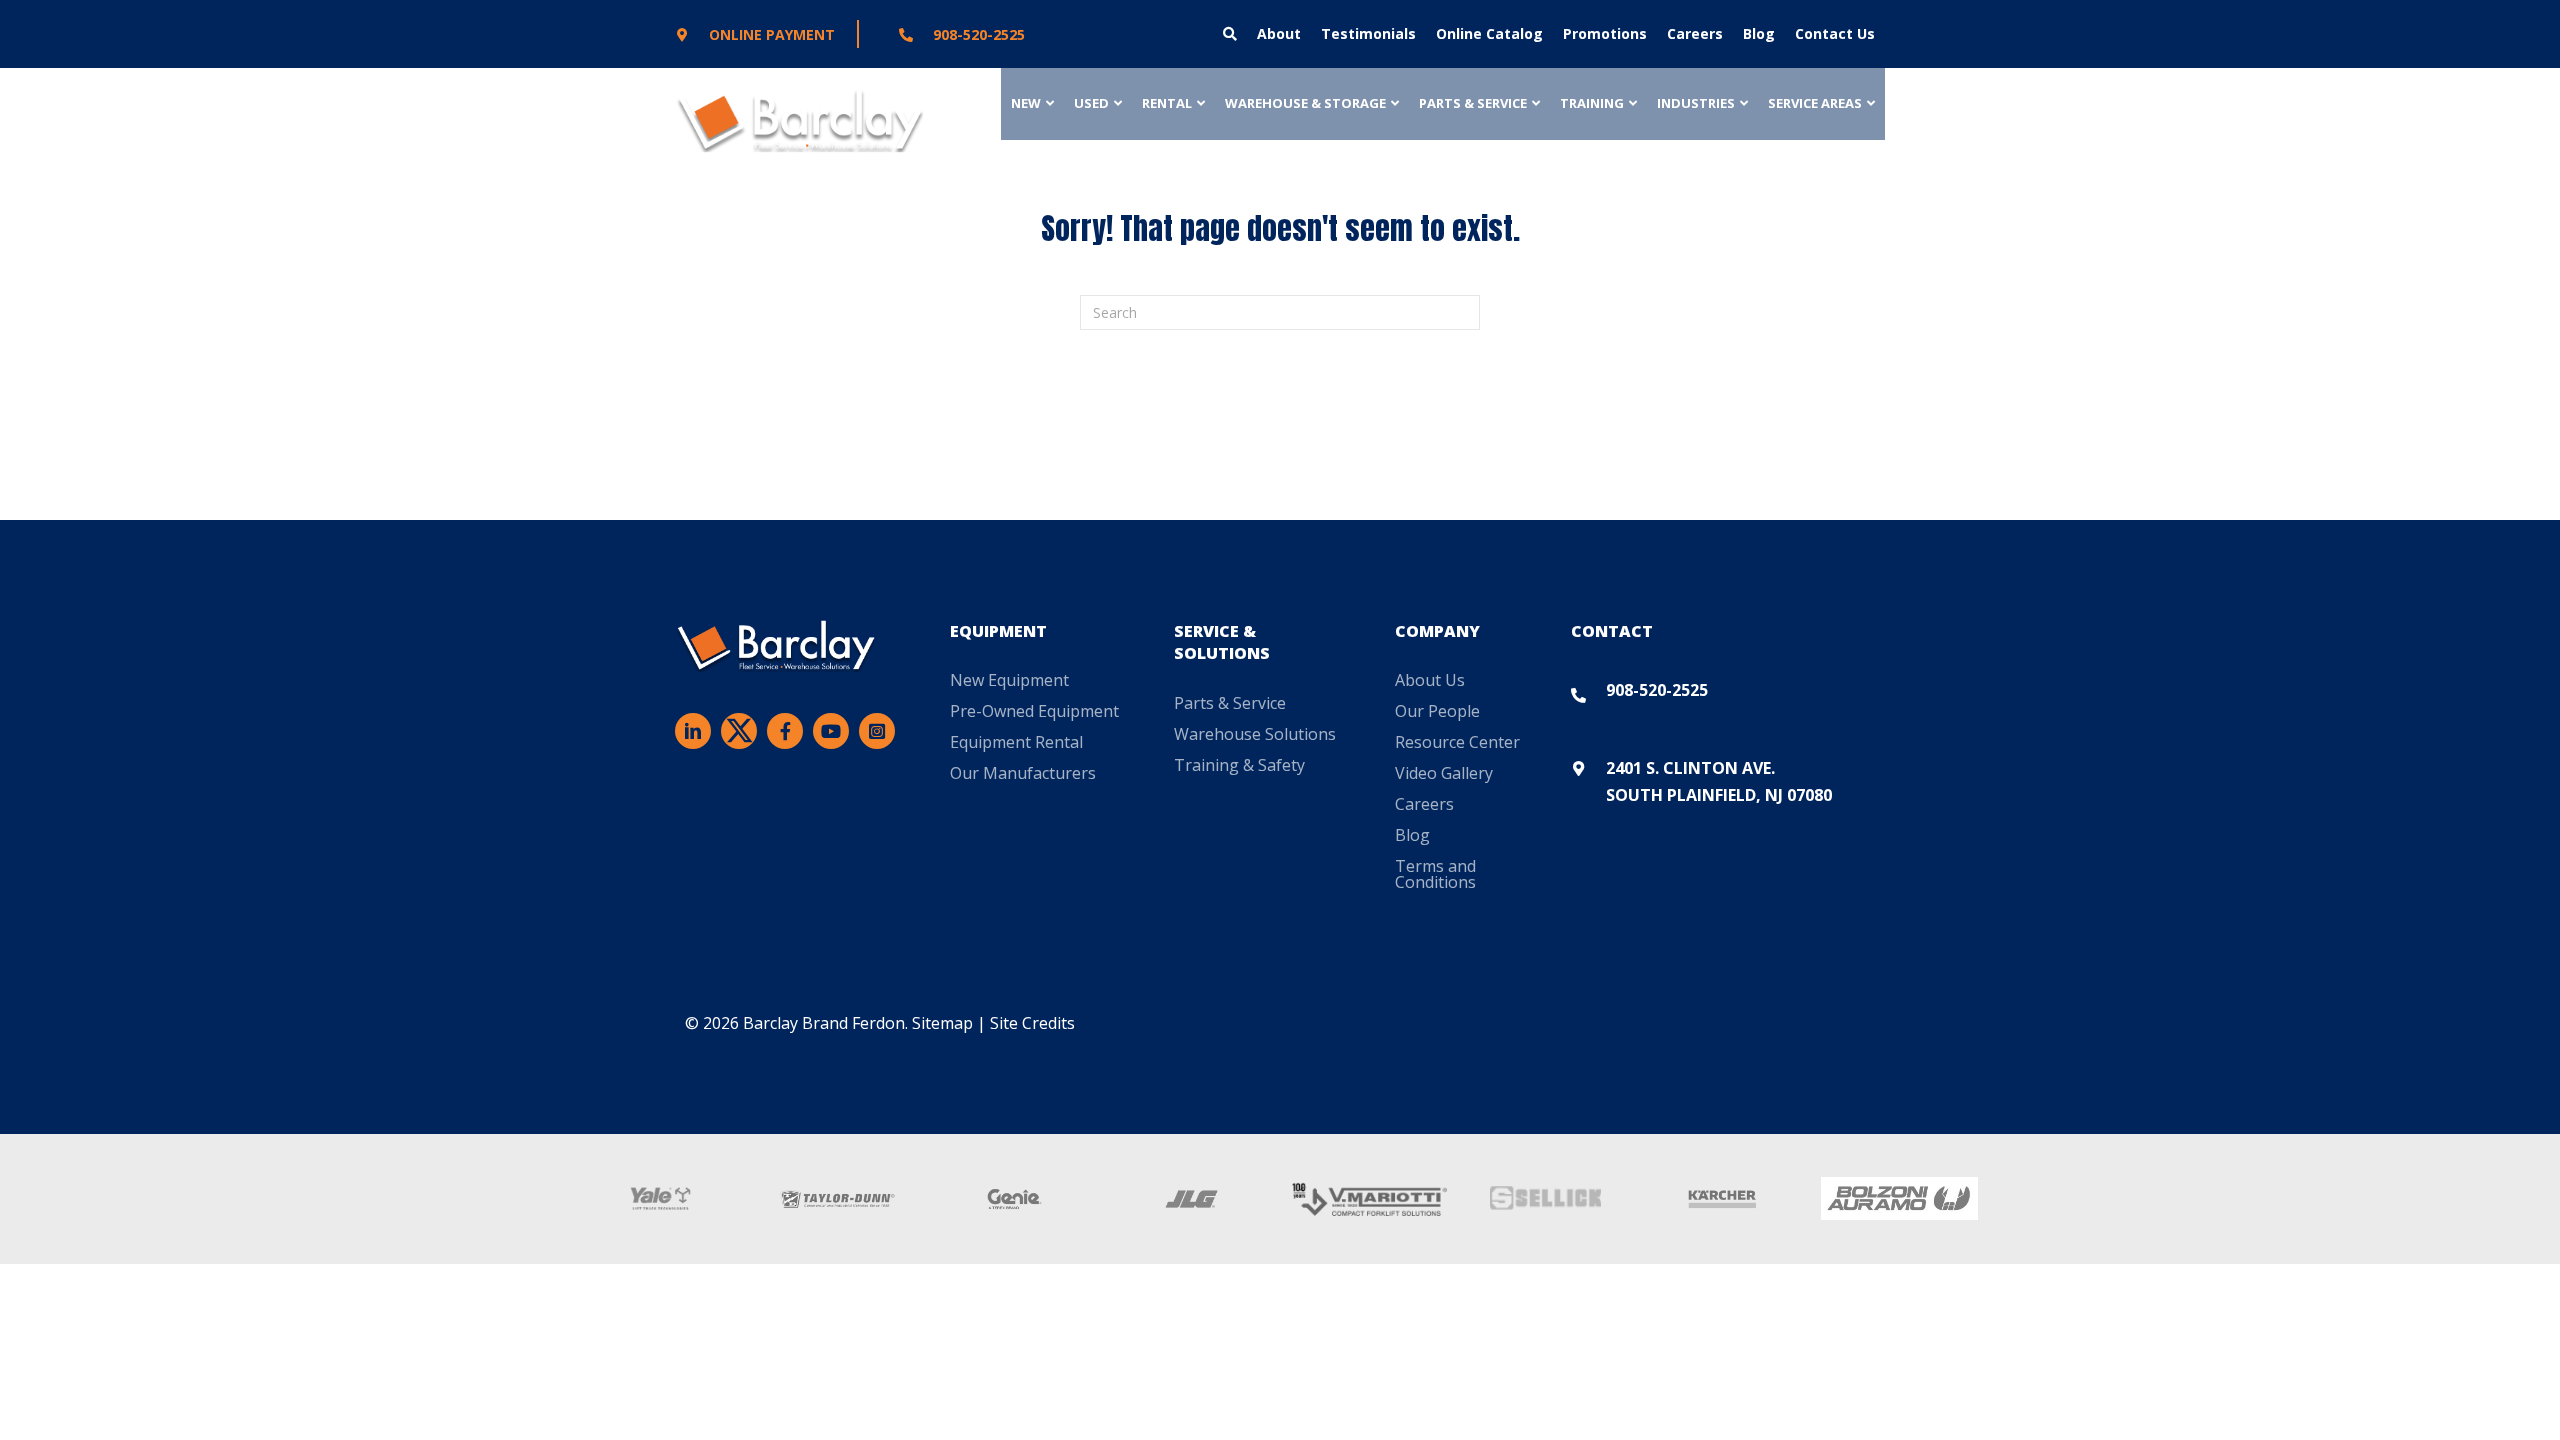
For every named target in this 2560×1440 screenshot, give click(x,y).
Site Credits (1032, 1023)
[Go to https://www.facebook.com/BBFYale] (785, 731)
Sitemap (942, 1023)
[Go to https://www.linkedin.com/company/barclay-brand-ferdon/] (693, 731)
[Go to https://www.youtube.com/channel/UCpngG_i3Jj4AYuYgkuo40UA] (831, 731)
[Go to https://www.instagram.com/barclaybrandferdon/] (877, 731)
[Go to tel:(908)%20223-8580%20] (1017, 34)
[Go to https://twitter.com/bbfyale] (739, 735)
